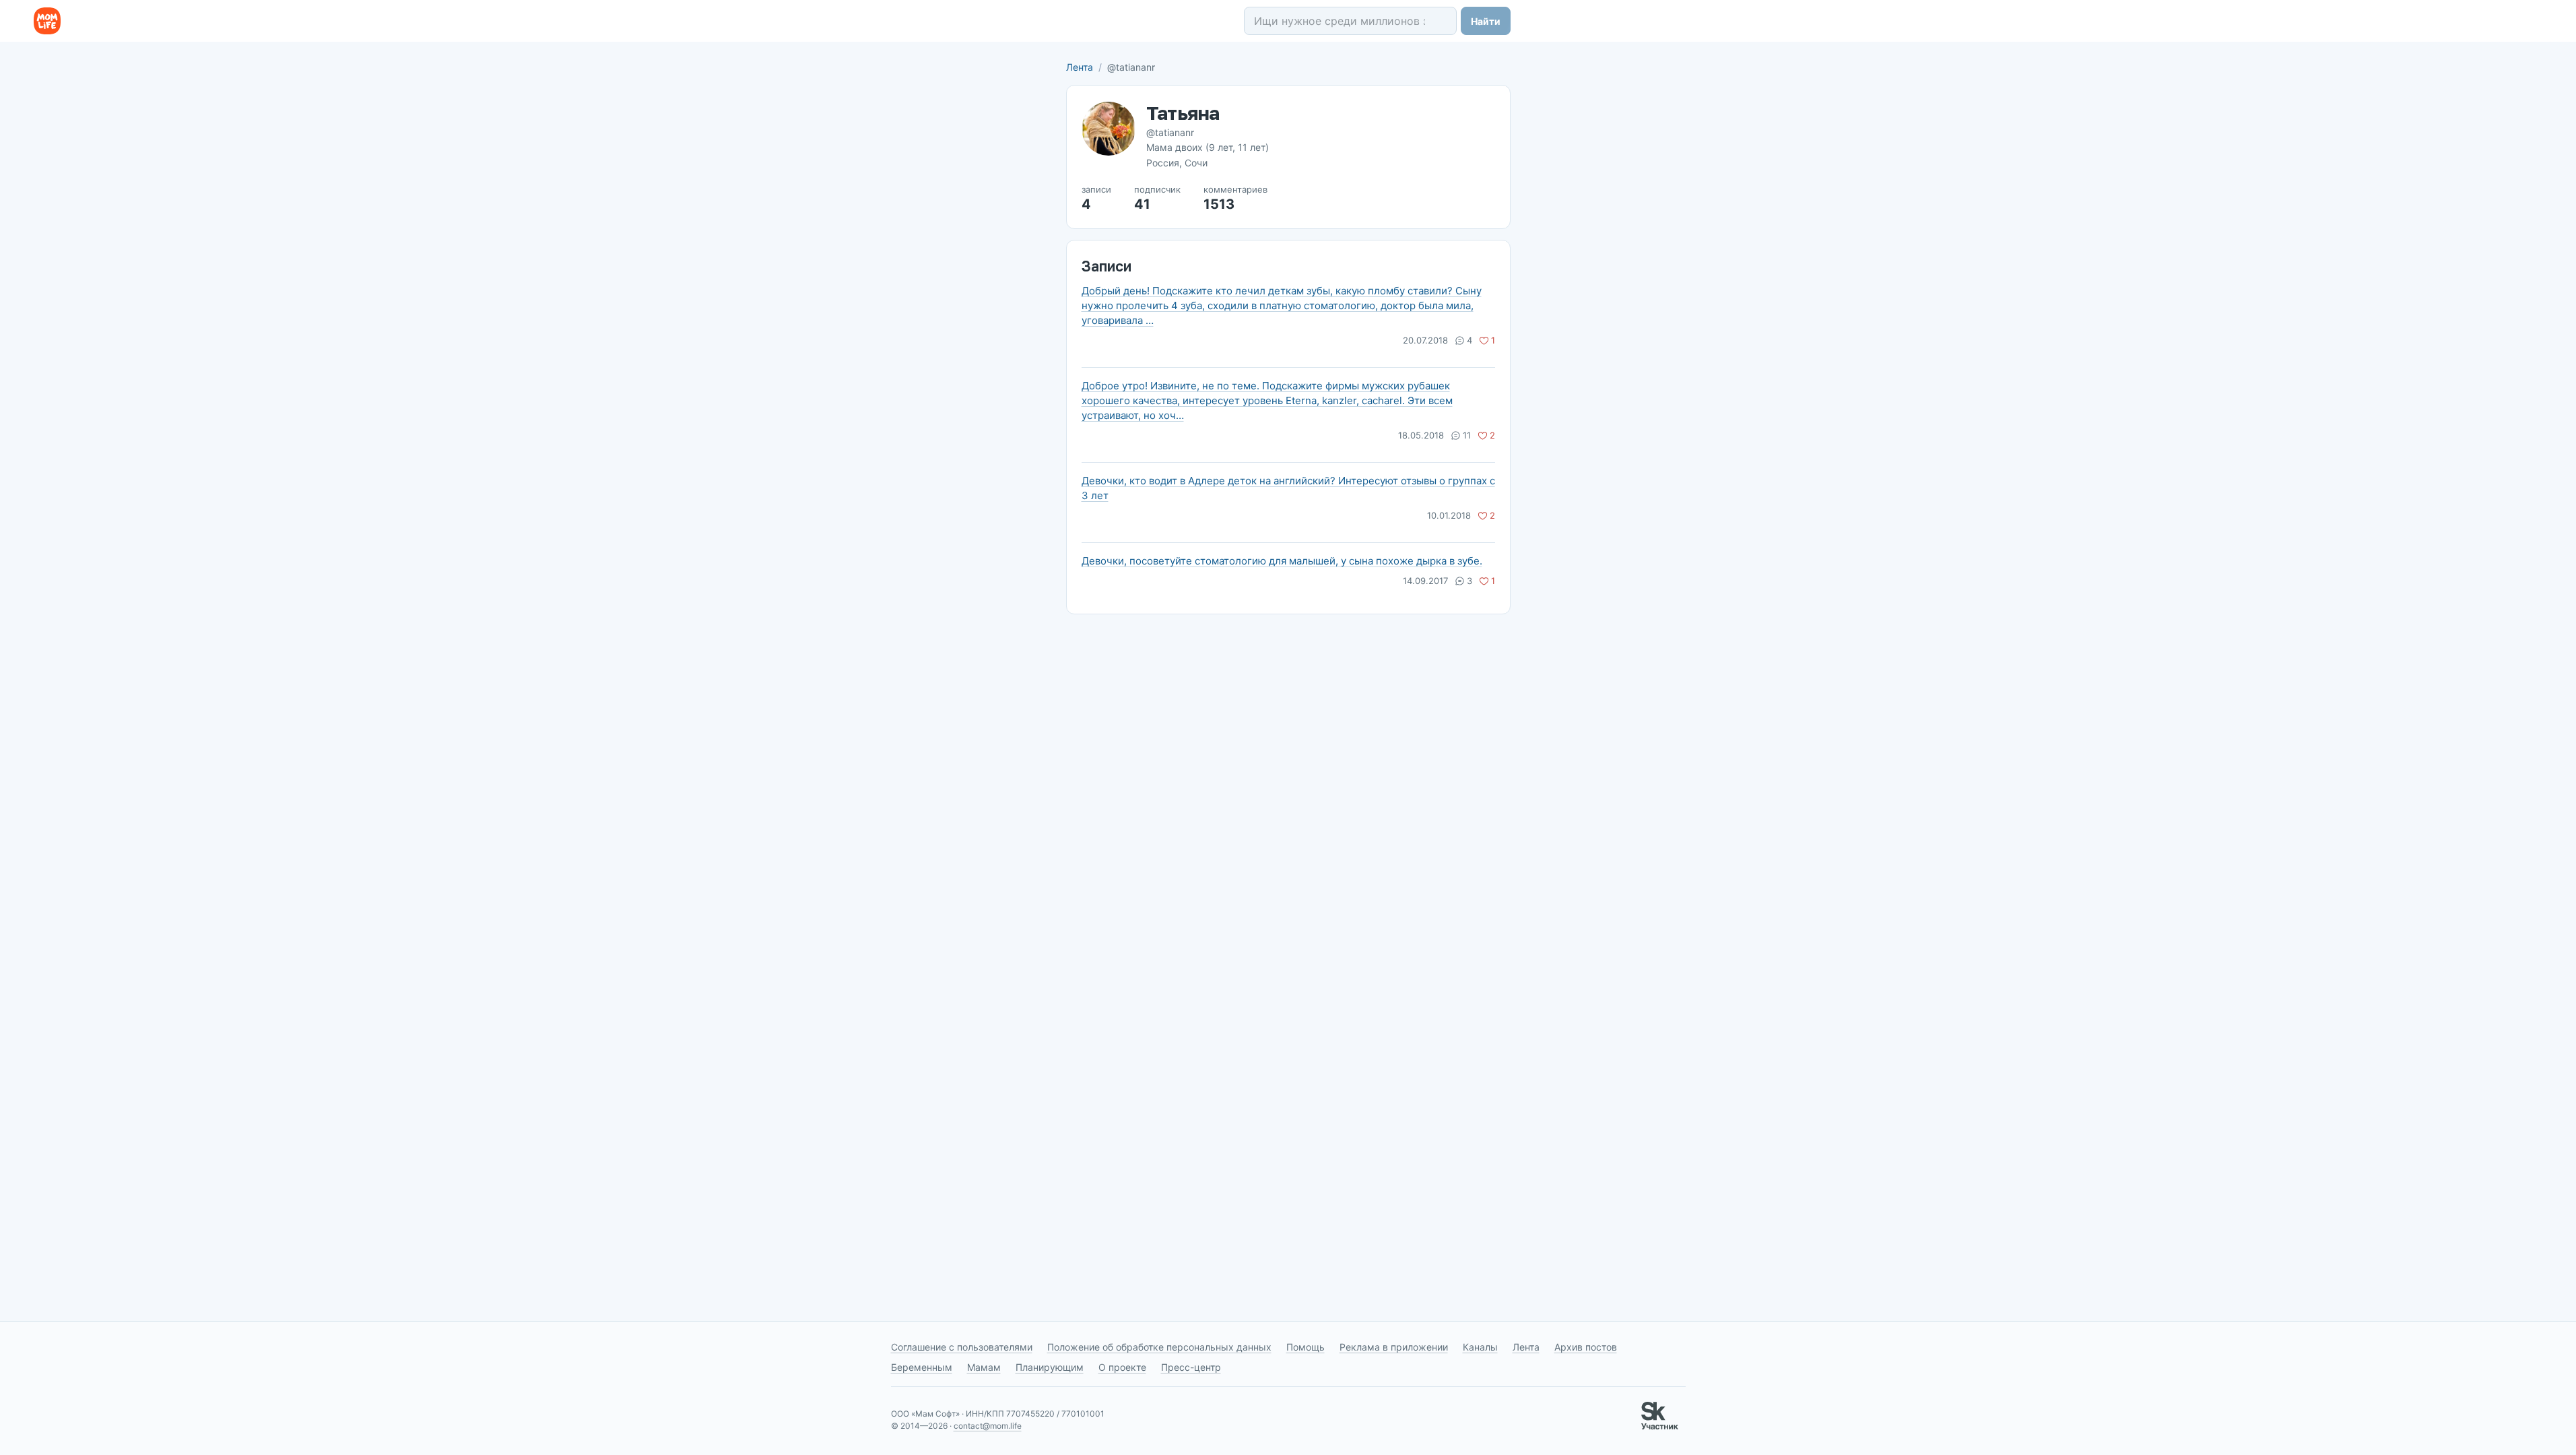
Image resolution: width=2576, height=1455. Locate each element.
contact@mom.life (988, 1426)
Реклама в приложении (1394, 1347)
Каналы (1480, 1347)
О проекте (1122, 1367)
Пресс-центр (1191, 1367)
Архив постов (1586, 1347)
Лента (1080, 67)
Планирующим (1050, 1367)
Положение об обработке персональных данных (1159, 1347)
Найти (1486, 21)
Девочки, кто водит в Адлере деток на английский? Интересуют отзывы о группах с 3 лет (1288, 488)
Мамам (984, 1367)
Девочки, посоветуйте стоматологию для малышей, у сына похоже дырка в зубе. (1282, 561)
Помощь (1306, 1347)
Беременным (922, 1367)
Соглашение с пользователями (962, 1347)
